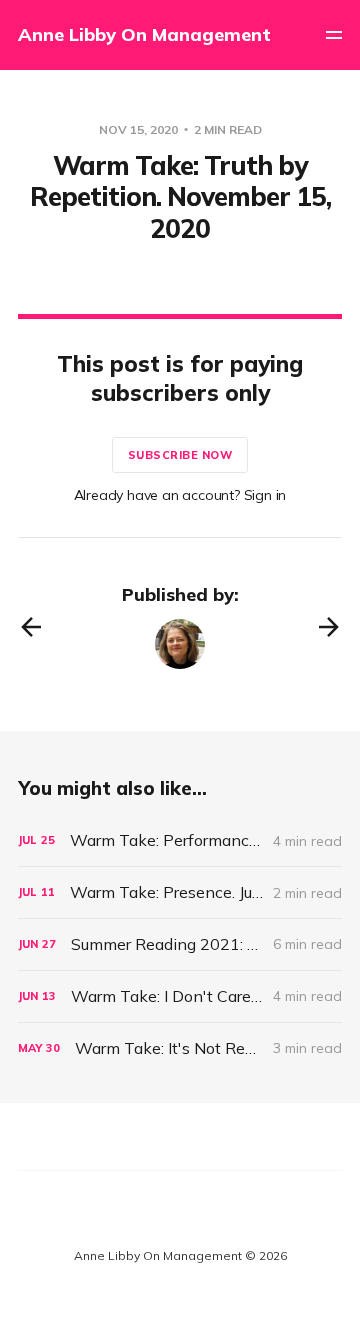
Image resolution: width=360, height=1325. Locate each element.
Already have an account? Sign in (180, 495)
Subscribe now (180, 455)
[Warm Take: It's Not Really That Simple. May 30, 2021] (180, 1048)
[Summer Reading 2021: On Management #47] (180, 944)
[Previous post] (31, 627)
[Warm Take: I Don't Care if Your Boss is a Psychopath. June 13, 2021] (180, 996)
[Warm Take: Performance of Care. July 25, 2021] (180, 840)
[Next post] (329, 627)
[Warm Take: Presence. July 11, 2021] (180, 892)
